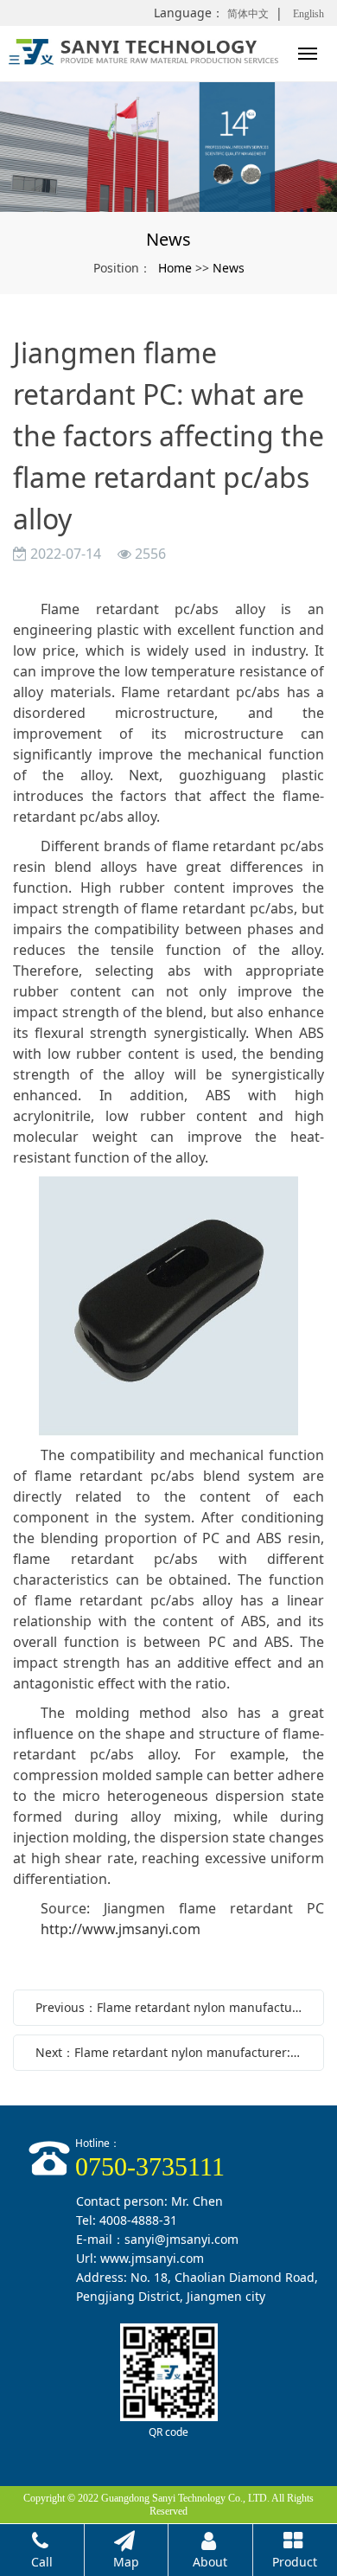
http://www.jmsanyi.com (121, 1929)
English (308, 14)
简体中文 (248, 14)
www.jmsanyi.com (152, 2258)
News (229, 268)
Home (175, 268)
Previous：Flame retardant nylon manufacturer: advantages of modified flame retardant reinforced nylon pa (173, 2007)
